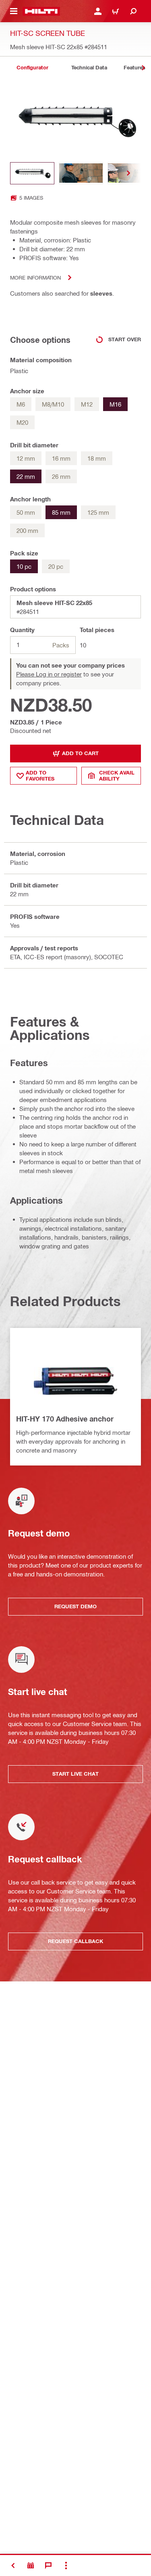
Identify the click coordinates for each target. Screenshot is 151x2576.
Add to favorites (40, 776)
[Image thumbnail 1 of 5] (32, 173)
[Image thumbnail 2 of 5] (81, 173)
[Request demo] (31, 2566)
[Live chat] (48, 2566)
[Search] (133, 11)
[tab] (32, 68)
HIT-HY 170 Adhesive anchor (65, 1419)
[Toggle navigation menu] (14, 11)
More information (35, 277)
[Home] (41, 11)
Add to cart (80, 753)
